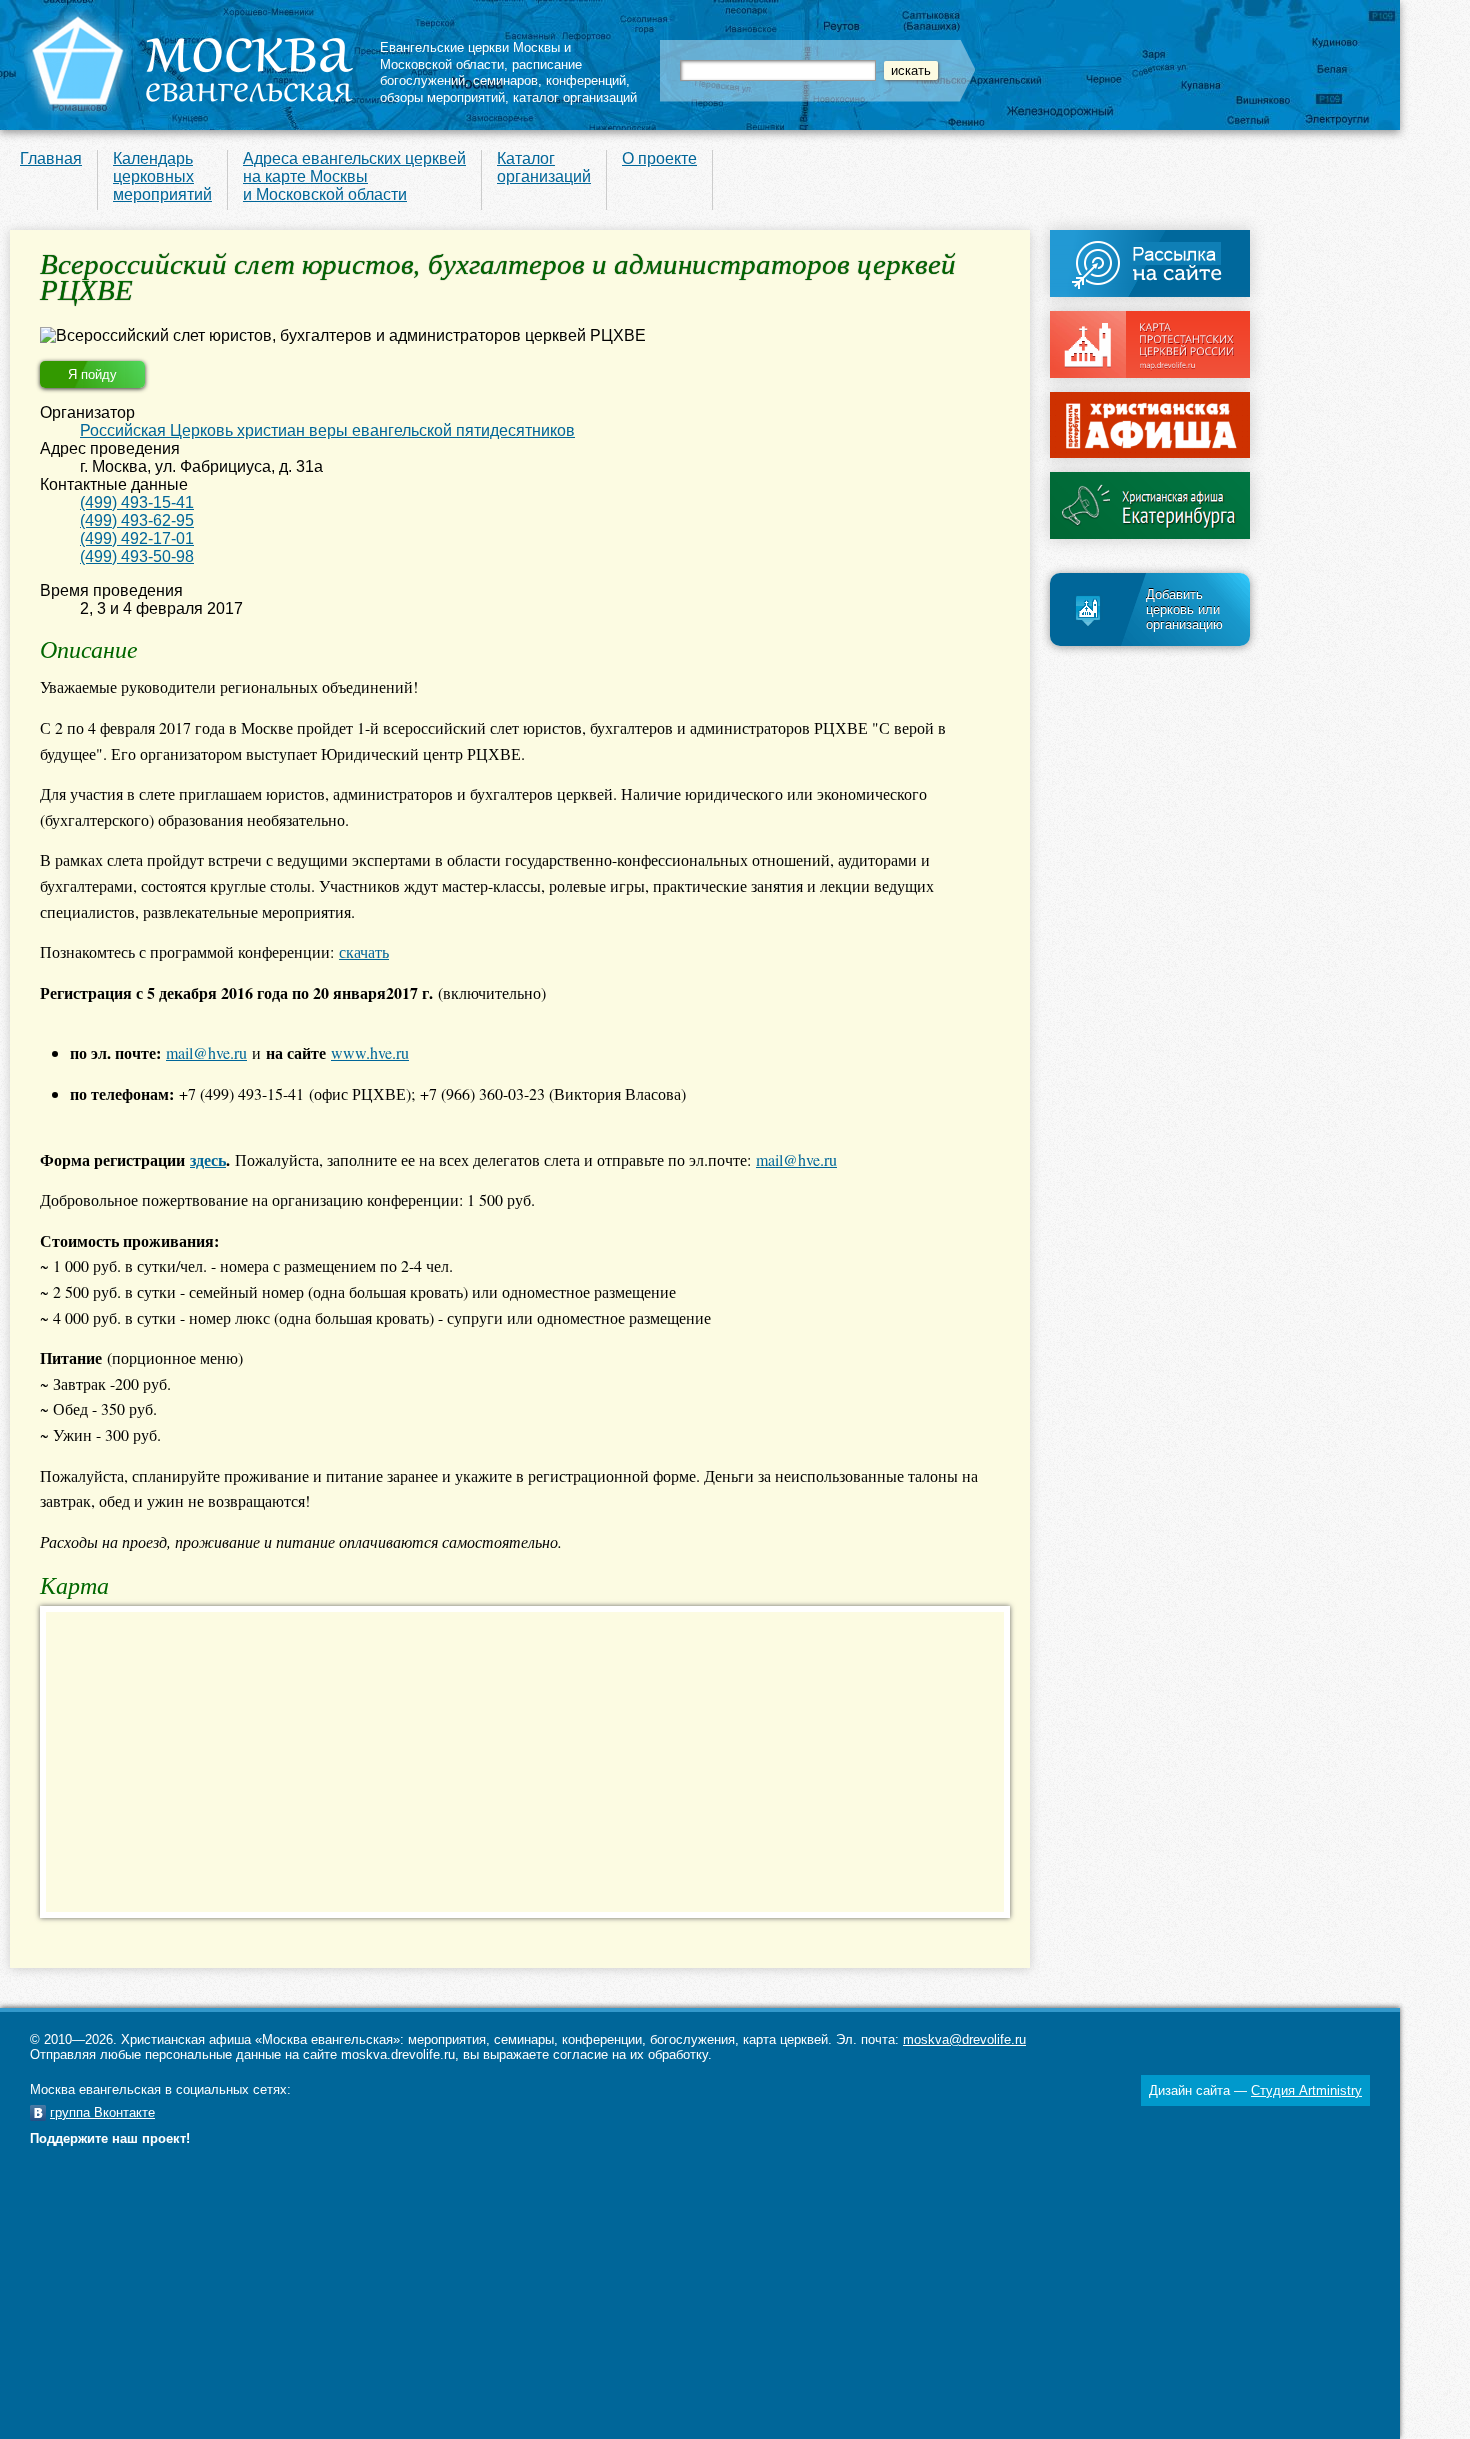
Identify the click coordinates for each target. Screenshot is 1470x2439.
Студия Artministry (1306, 2090)
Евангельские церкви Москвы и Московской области (475, 56)
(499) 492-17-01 (137, 538)
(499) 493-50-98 (137, 556)
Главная (51, 158)
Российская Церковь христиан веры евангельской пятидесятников (327, 430)
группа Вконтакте (102, 2112)
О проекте (659, 158)
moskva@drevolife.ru (964, 2039)
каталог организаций (575, 97)
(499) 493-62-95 (137, 520)
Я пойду (92, 374)
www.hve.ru (370, 1052)
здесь (208, 1159)
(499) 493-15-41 (137, 502)
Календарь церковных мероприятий (162, 176)
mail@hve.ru (206, 1052)
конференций (586, 80)
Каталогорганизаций (544, 167)
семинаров (505, 80)
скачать (364, 951)
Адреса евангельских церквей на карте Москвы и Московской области (354, 176)
